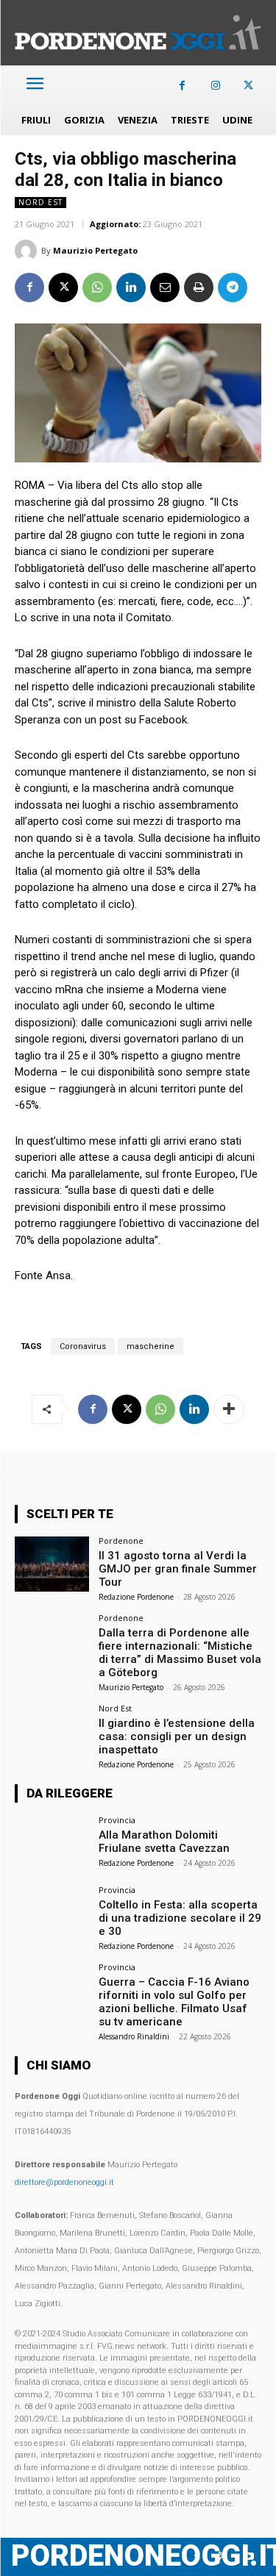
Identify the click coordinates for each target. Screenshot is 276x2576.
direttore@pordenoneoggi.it (64, 2182)
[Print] (199, 287)
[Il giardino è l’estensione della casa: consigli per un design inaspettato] (52, 1732)
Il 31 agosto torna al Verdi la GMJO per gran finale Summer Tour (178, 1569)
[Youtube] (248, 2557)
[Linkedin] (131, 287)
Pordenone (121, 1541)
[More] (229, 1409)
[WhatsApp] (97, 287)
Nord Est (40, 202)
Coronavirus (83, 1346)
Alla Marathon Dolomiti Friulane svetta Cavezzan (164, 1842)
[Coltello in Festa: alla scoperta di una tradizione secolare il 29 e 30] (52, 1913)
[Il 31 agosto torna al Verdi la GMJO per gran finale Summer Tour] (52, 1564)
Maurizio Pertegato (95, 250)
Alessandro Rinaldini (134, 2036)
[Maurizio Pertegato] (28, 251)
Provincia (117, 1820)
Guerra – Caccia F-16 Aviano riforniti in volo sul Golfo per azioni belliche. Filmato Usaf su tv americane (174, 2002)
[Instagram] (215, 86)
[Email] (165, 287)
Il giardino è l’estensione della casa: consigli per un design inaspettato (177, 1736)
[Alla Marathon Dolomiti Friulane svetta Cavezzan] (52, 1843)
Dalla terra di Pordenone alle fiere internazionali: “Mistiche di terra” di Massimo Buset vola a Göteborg (180, 1653)
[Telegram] (233, 287)
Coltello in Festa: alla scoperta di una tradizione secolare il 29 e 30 (180, 1918)
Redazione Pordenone (136, 1597)
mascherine (151, 1346)
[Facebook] (182, 86)
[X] (248, 86)
